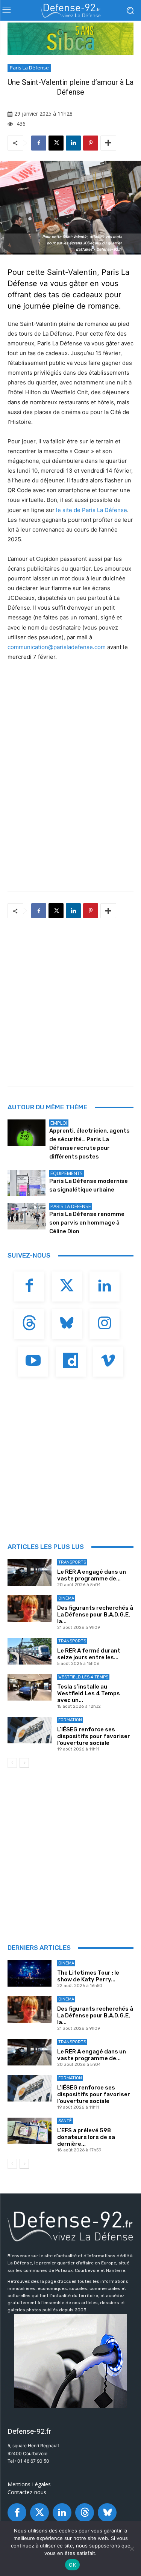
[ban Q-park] (70, 2361)
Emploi (59, 1123)
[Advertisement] (70, 1000)
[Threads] (29, 1324)
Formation (70, 1720)
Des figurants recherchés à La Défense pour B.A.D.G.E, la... (95, 1615)
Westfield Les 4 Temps (83, 1677)
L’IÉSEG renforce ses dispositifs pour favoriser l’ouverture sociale (94, 1736)
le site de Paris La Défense (92, 510)
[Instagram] (105, 1324)
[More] (108, 143)
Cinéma (66, 1598)
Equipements (67, 1173)
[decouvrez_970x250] (70, 39)
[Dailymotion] (71, 1362)
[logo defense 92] (70, 11)
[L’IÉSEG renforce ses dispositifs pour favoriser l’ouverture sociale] (30, 1730)
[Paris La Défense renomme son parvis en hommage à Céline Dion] (27, 1216)
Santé (65, 2121)
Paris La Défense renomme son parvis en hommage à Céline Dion (87, 1223)
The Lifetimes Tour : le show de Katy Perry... (88, 1976)
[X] (56, 143)
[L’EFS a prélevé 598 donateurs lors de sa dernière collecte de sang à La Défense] (30, 2131)
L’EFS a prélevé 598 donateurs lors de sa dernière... (86, 2137)
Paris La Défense (29, 68)
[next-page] (24, 1763)
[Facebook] (39, 143)
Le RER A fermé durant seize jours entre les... (89, 1654)
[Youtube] (33, 1362)
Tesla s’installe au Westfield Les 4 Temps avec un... (89, 1693)
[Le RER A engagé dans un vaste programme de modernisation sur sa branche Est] (30, 1572)
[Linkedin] (73, 143)
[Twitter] (67, 1286)
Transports (72, 1562)
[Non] (132, 2549)
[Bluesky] (67, 1324)
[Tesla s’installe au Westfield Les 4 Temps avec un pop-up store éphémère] (30, 1687)
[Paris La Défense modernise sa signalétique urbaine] (27, 1183)
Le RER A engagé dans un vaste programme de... (92, 1575)
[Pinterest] (91, 143)
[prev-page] (12, 1763)
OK (72, 2565)
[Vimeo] (108, 1362)
